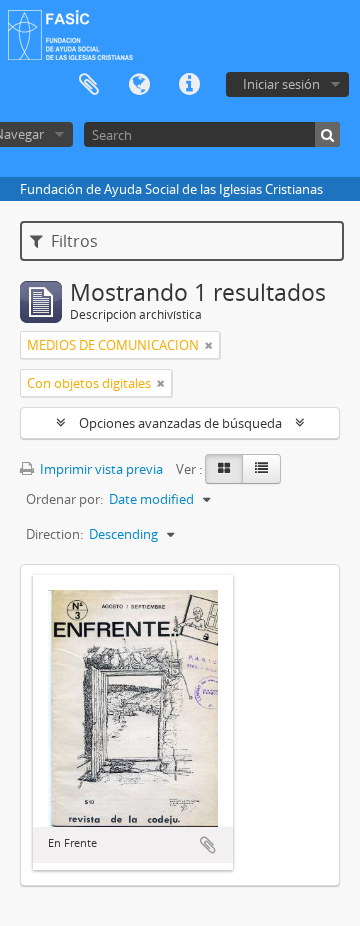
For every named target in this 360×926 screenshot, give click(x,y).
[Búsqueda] (327, 134)
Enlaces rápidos (189, 85)
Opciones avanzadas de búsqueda (180, 423)
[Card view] (224, 469)
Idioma (139, 85)
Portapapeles (89, 85)
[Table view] (261, 469)
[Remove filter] (209, 345)
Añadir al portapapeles (208, 845)
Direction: (54, 534)
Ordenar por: (64, 499)
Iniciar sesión (281, 84)
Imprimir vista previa (100, 469)
